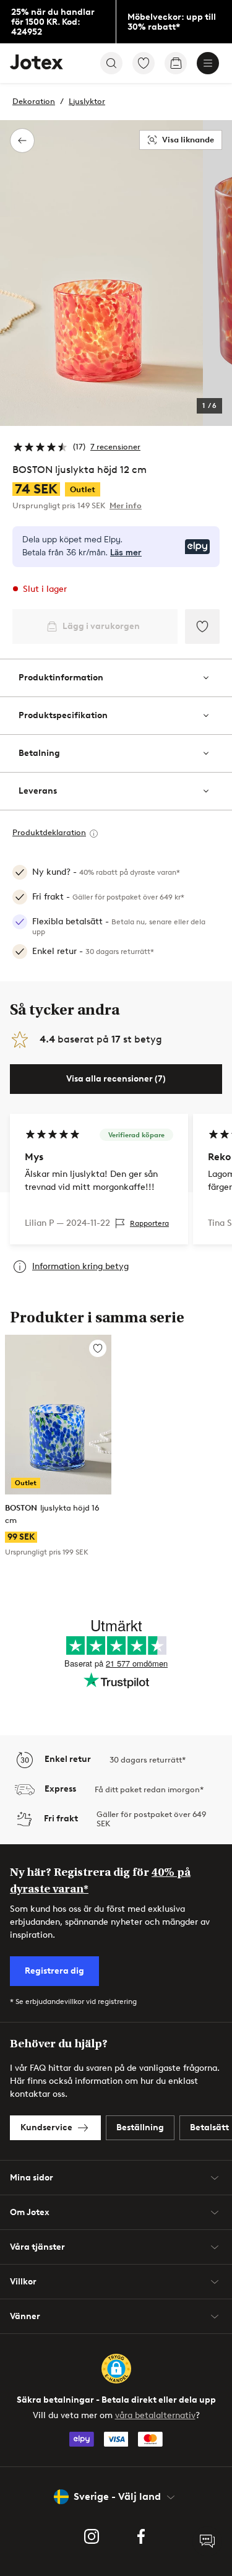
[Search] (111, 63)
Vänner (25, 2316)
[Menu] (208, 63)
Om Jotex (30, 2212)
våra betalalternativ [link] (155, 2415)
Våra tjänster (37, 2247)
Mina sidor (32, 2178)
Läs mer (126, 553)
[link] (58, 22)
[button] (116, 2369)
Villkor (23, 2282)
